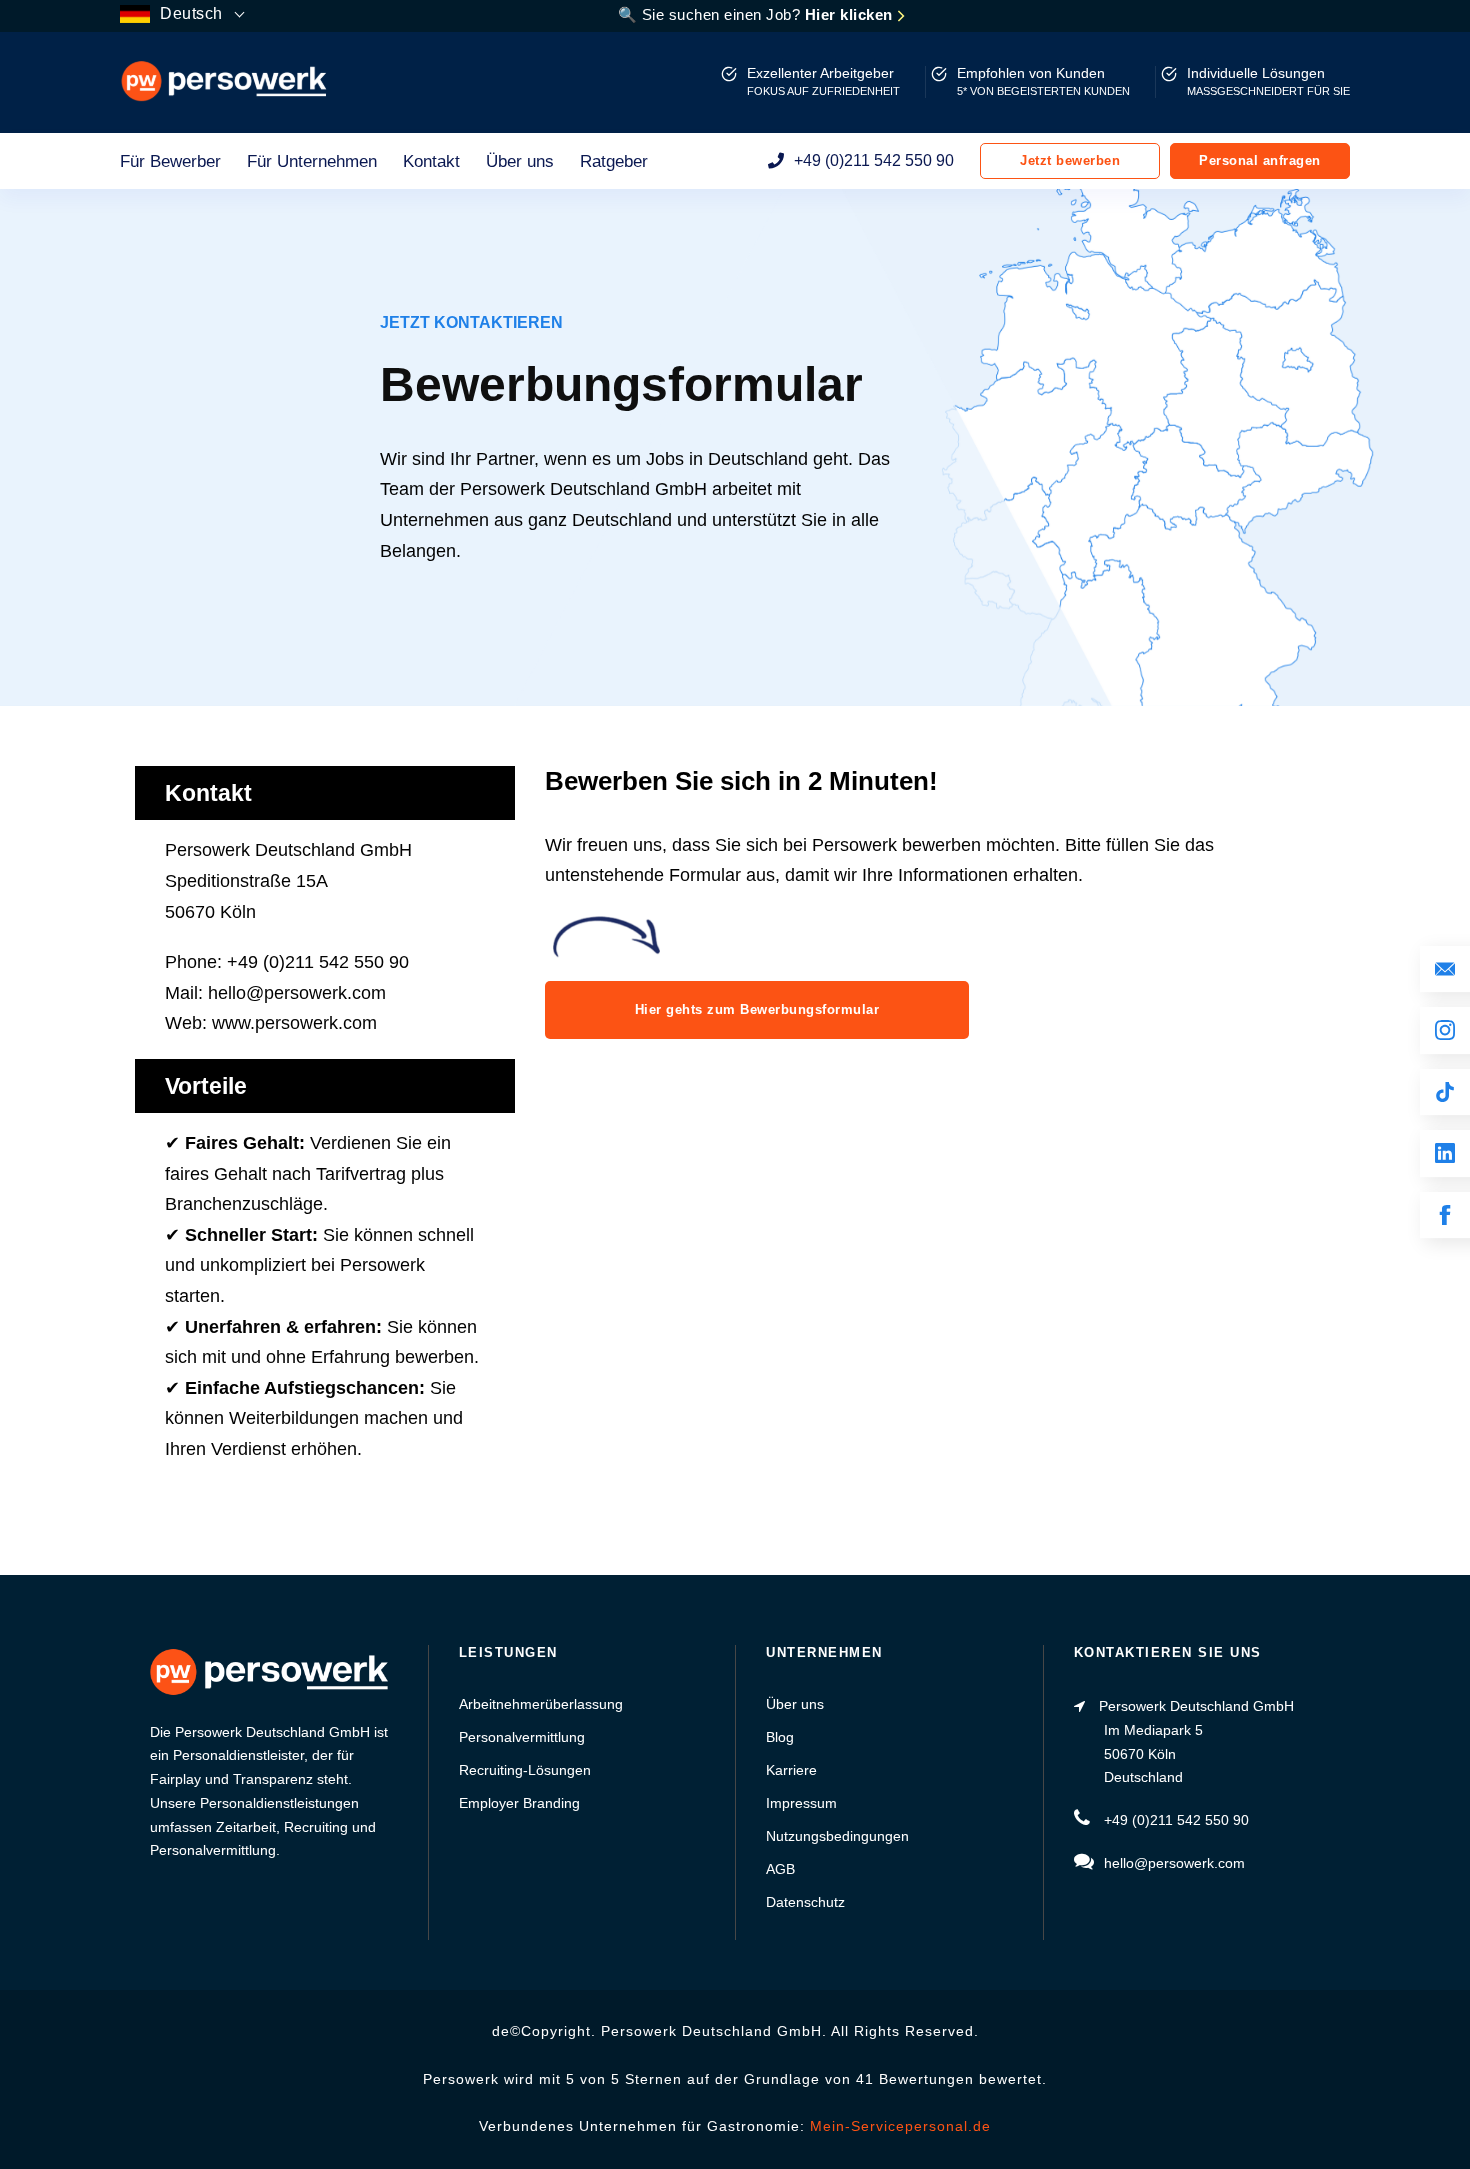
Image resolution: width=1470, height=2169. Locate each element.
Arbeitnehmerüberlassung (541, 1704)
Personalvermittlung (522, 1737)
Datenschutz (805, 1902)
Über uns (520, 161)
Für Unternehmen (312, 161)
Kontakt (431, 161)
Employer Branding (519, 1803)
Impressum (801, 1803)
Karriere (791, 1770)
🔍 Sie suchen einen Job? (758, 14)
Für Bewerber (170, 161)
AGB (780, 1869)
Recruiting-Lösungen (525, 1770)
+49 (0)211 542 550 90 (874, 160)
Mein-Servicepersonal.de (900, 2126)
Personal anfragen (1260, 160)
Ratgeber (614, 161)
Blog (780, 1737)
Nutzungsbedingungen (837, 1836)
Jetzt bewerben (1070, 160)
